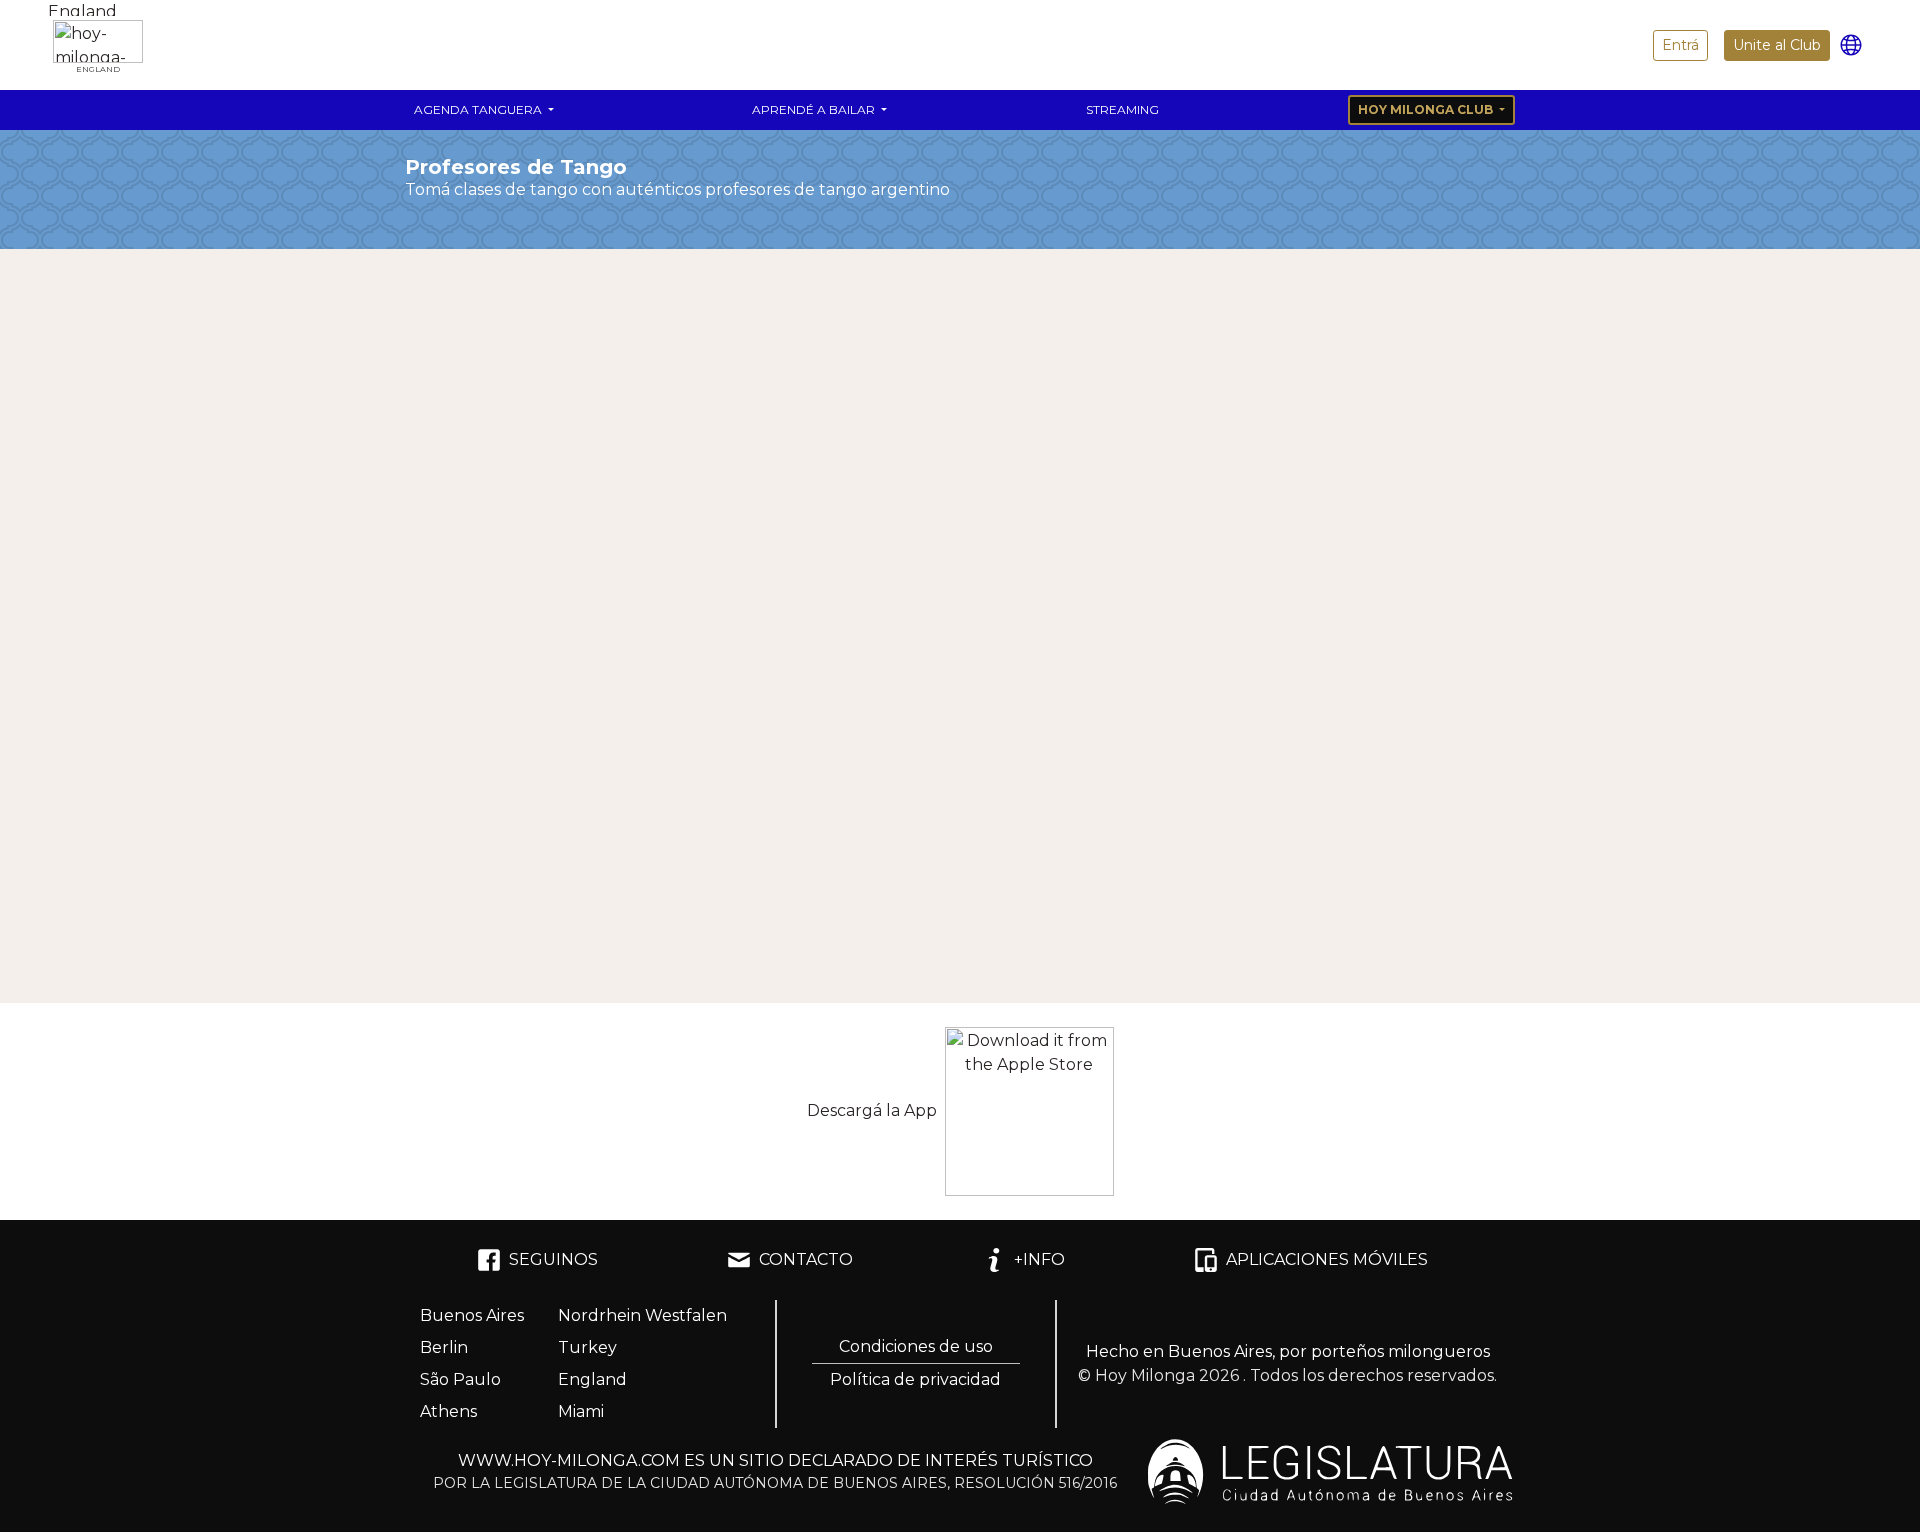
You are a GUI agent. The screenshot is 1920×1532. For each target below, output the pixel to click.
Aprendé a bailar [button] (815, 109)
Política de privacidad (915, 1379)
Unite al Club (1777, 45)
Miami (581, 1411)
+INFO (1039, 1259)
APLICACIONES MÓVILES (1327, 1259)
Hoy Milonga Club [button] (1427, 109)
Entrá (1680, 45)
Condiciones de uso (916, 1346)
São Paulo (460, 1379)
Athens (448, 1411)
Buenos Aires (472, 1315)
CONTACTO (806, 1259)
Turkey (587, 1347)
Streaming (1122, 109)
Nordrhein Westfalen (642, 1315)
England (592, 1379)
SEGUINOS (553, 1259)
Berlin (444, 1347)
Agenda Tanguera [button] (479, 109)
